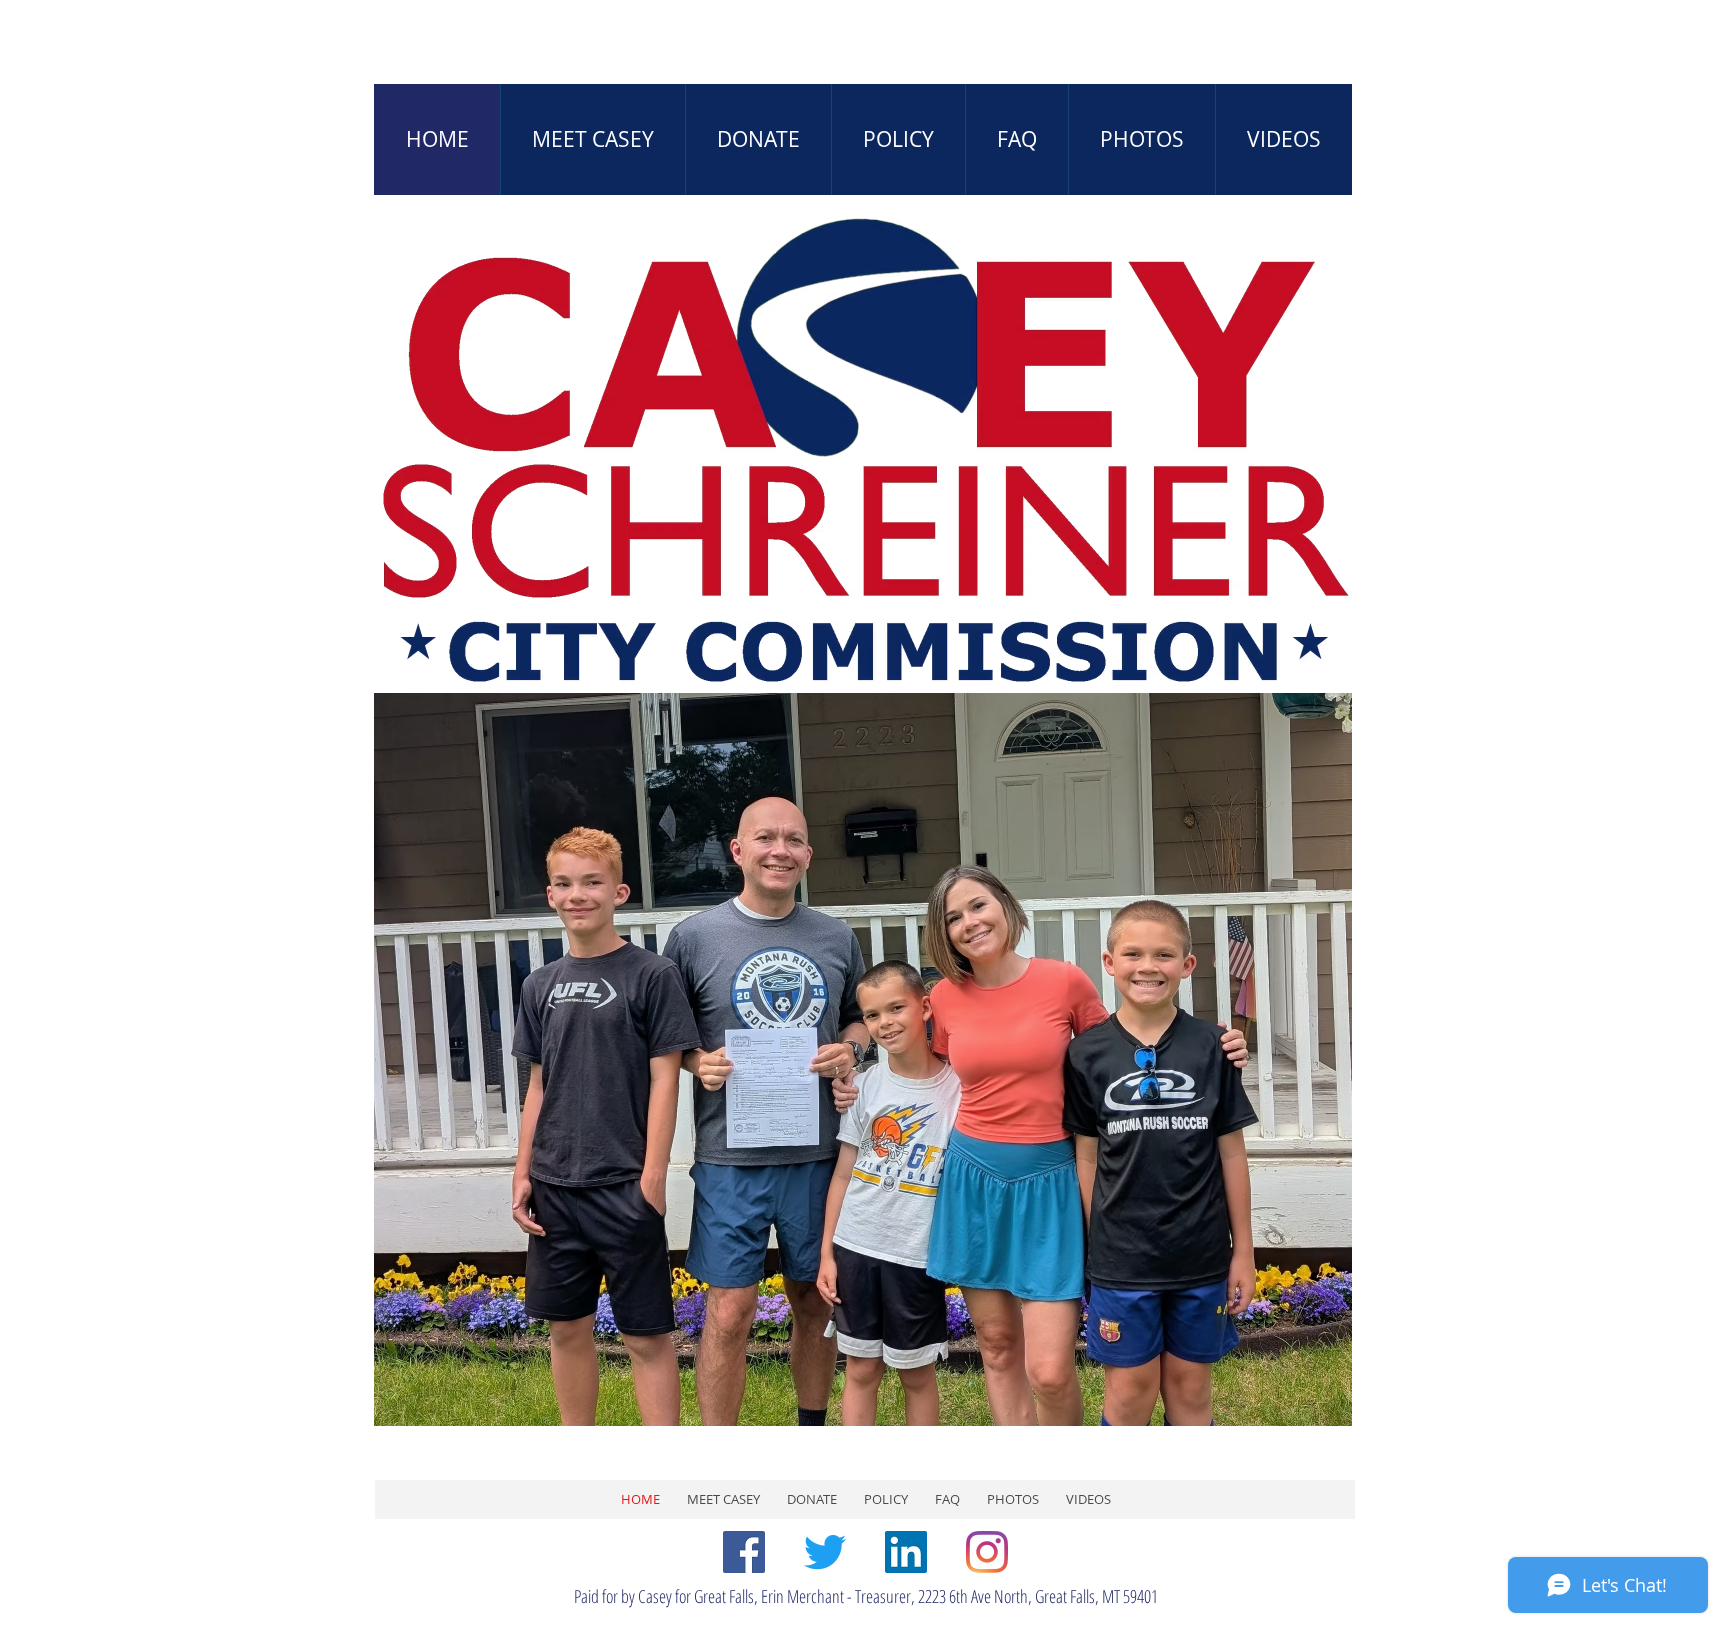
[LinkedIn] (906, 1552)
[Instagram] (987, 1552)
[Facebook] (744, 1552)
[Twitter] (825, 1552)
